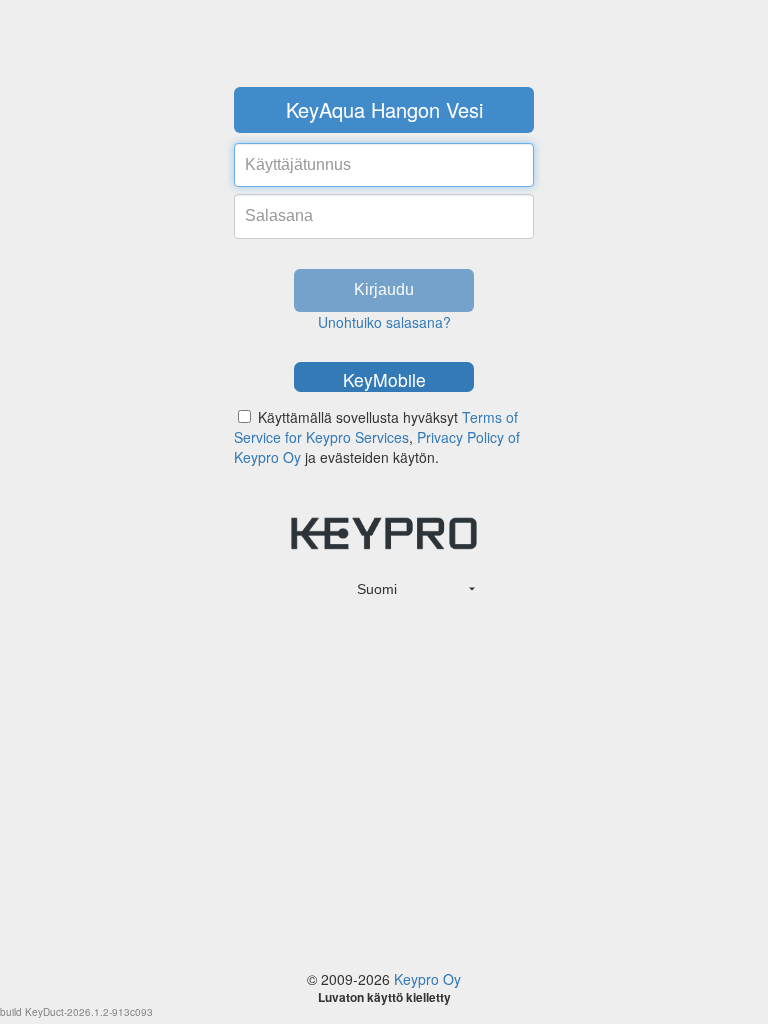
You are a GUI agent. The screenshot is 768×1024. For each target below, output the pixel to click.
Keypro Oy (427, 979)
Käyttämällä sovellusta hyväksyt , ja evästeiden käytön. (377, 437)
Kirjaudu (384, 289)
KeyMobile (384, 379)
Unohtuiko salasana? (384, 322)
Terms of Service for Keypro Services (376, 427)
